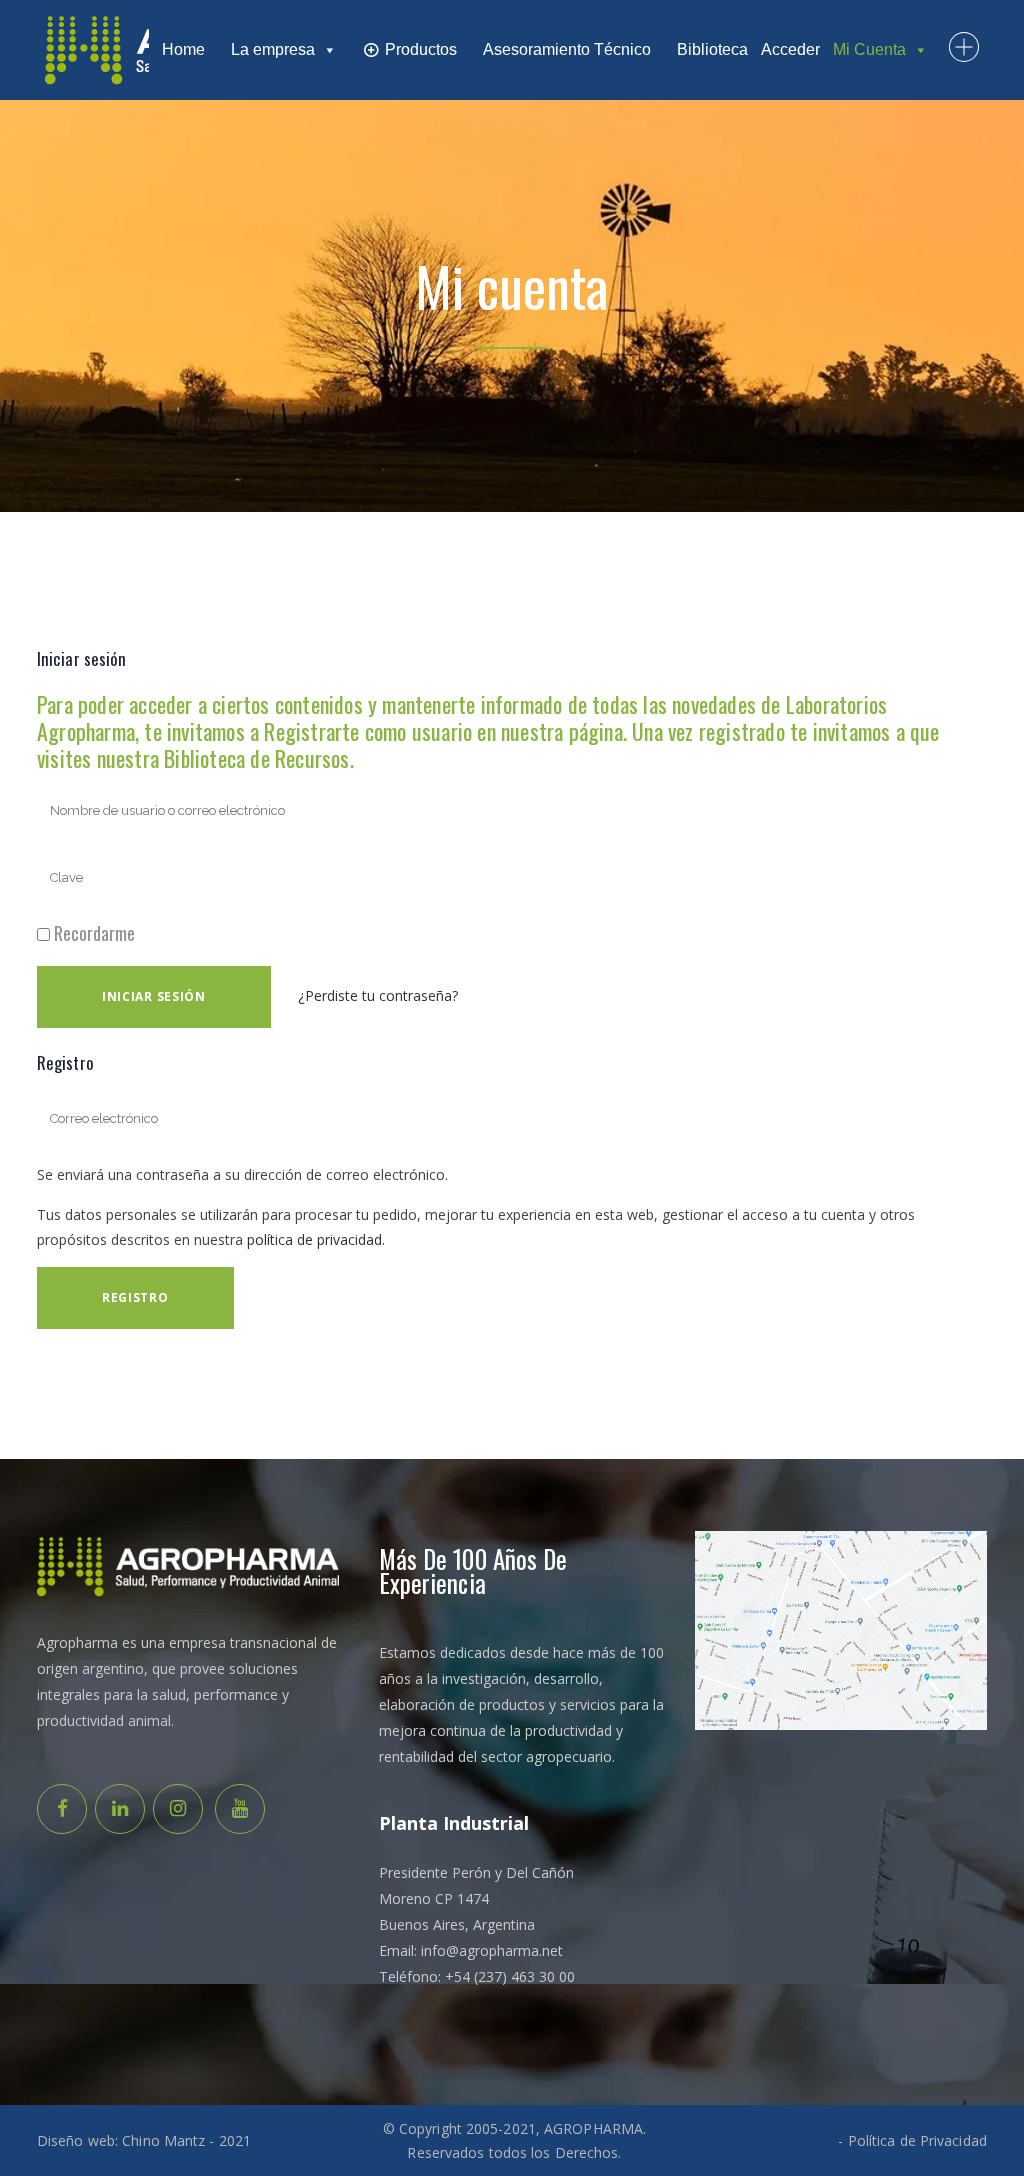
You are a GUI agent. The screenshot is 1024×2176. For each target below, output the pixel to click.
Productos (421, 49)
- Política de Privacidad (912, 2140)
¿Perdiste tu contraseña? (378, 995)
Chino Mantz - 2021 (186, 2140)
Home (183, 49)
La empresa (273, 49)
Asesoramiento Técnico (567, 49)
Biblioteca (712, 49)
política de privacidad (314, 1239)
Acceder (790, 49)
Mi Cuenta (869, 49)
